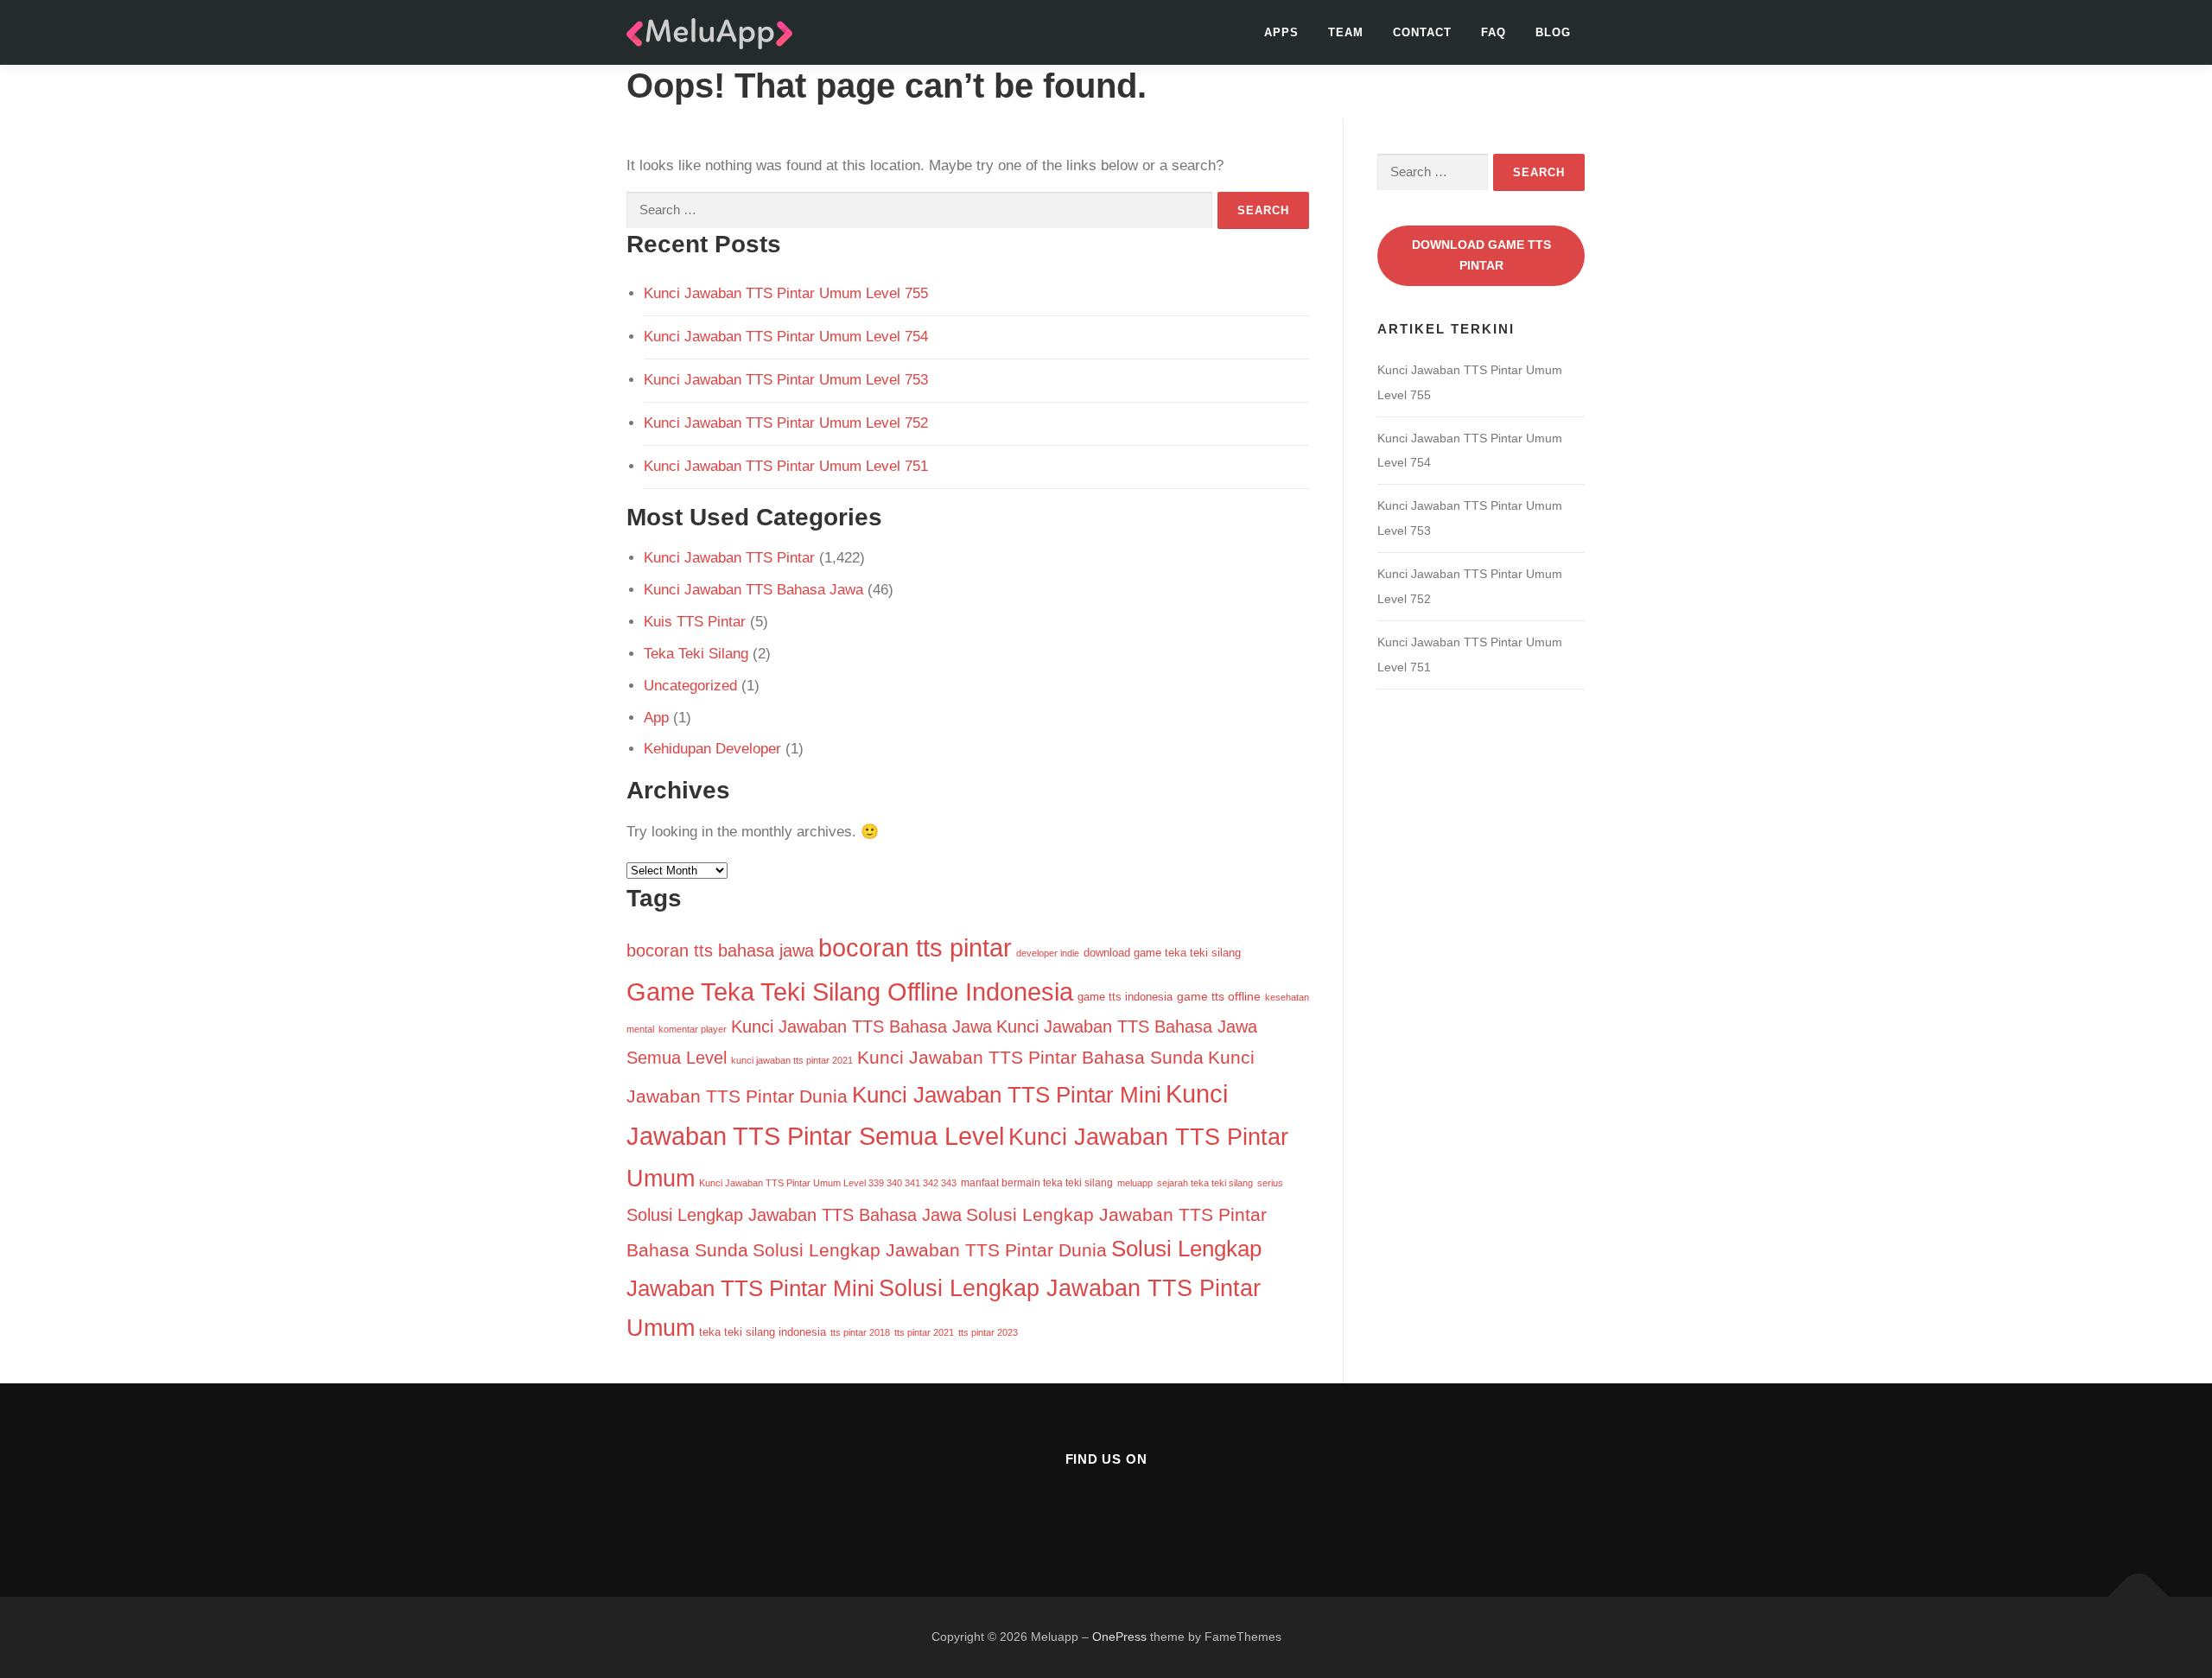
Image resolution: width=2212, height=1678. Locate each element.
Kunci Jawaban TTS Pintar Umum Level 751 (786, 466)
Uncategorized (690, 686)
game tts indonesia (1125, 997)
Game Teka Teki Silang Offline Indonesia (850, 992)
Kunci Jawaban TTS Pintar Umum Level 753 (786, 380)
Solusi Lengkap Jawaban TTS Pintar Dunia (930, 1250)
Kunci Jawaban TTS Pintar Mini (1007, 1095)
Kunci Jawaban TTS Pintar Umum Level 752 (786, 423)
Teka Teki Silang (696, 654)
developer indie (1048, 953)
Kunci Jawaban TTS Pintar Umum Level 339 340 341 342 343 (828, 1183)
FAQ (1494, 32)
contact (1422, 32)
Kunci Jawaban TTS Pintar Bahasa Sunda (1030, 1057)
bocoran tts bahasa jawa (720, 950)
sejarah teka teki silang (1205, 1183)
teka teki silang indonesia (763, 1332)
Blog (1553, 32)
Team (1346, 32)
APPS (1281, 32)
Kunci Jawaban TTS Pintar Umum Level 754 (786, 337)
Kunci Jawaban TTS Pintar (729, 558)
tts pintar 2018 (860, 1332)
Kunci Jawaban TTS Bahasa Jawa (753, 590)
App (656, 718)
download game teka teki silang (1162, 953)
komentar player (693, 1029)
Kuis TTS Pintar (695, 622)
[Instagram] (1106, 1506)
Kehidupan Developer (712, 749)
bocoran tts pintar (915, 948)
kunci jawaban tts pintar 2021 (792, 1060)
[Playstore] (1149, 1506)
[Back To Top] (2139, 1597)
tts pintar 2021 (924, 1332)
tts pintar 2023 (988, 1332)
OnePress (1119, 1637)
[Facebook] (1064, 1506)
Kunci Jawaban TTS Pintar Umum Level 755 (786, 293)
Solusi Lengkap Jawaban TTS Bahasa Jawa (794, 1215)
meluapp (1135, 1183)
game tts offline (1219, 997)
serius (1270, 1183)
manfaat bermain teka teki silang (1037, 1183)
